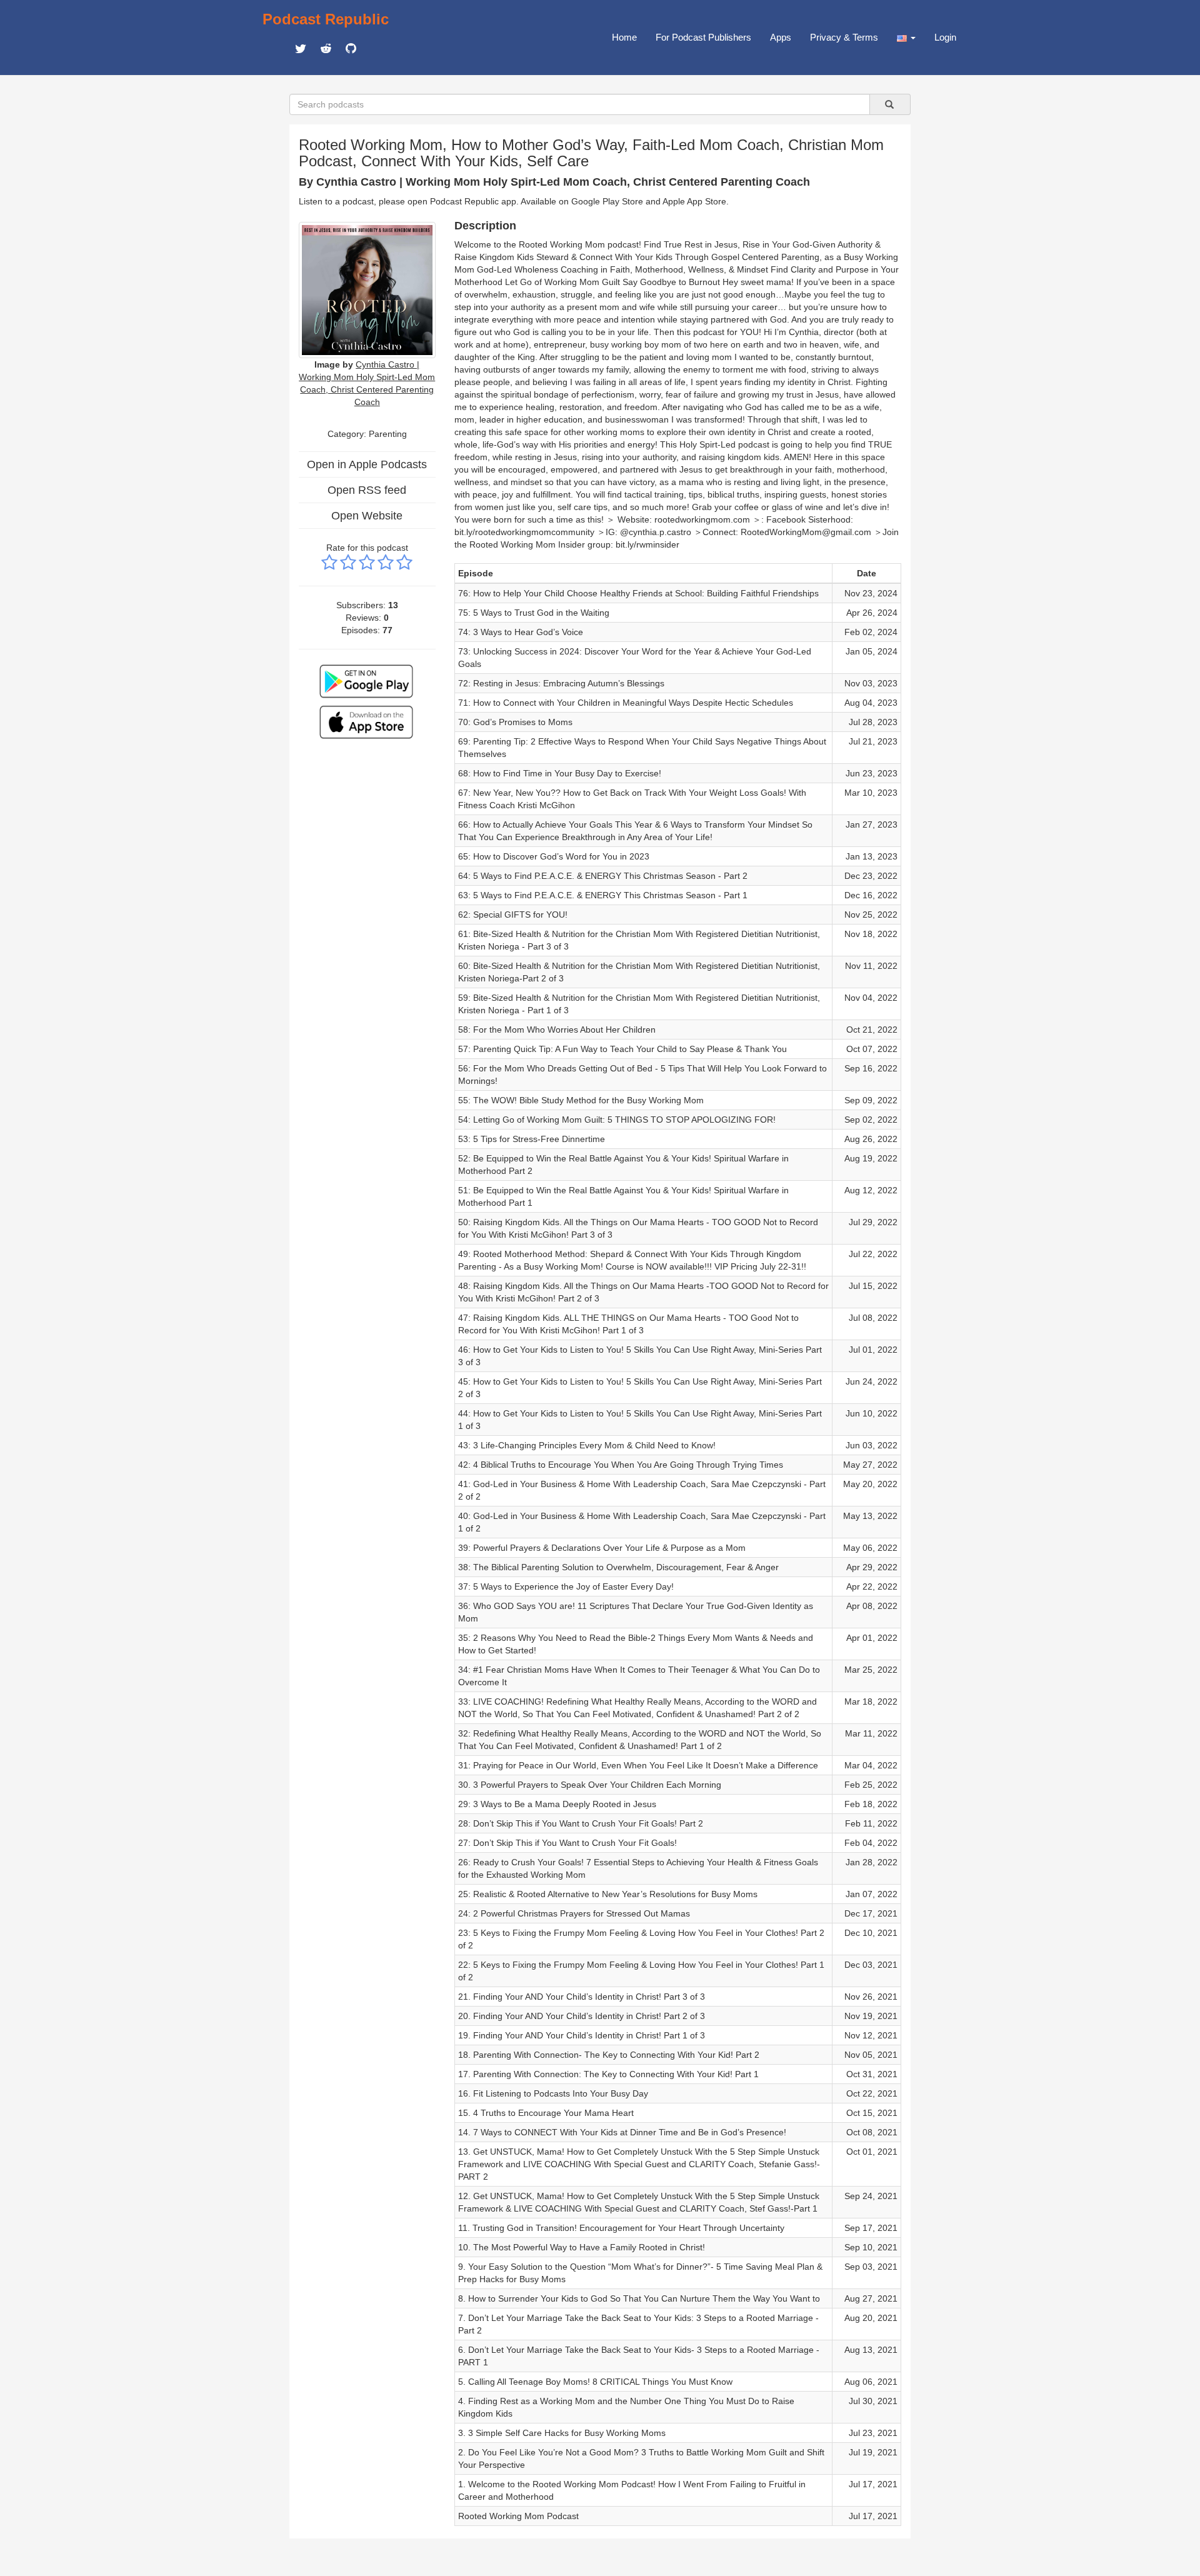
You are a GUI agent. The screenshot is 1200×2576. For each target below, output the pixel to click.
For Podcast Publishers (703, 37)
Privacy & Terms (844, 37)
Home (624, 37)
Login (945, 37)
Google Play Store (607, 201)
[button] (906, 38)
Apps (781, 37)
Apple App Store (694, 201)
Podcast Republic (326, 19)
